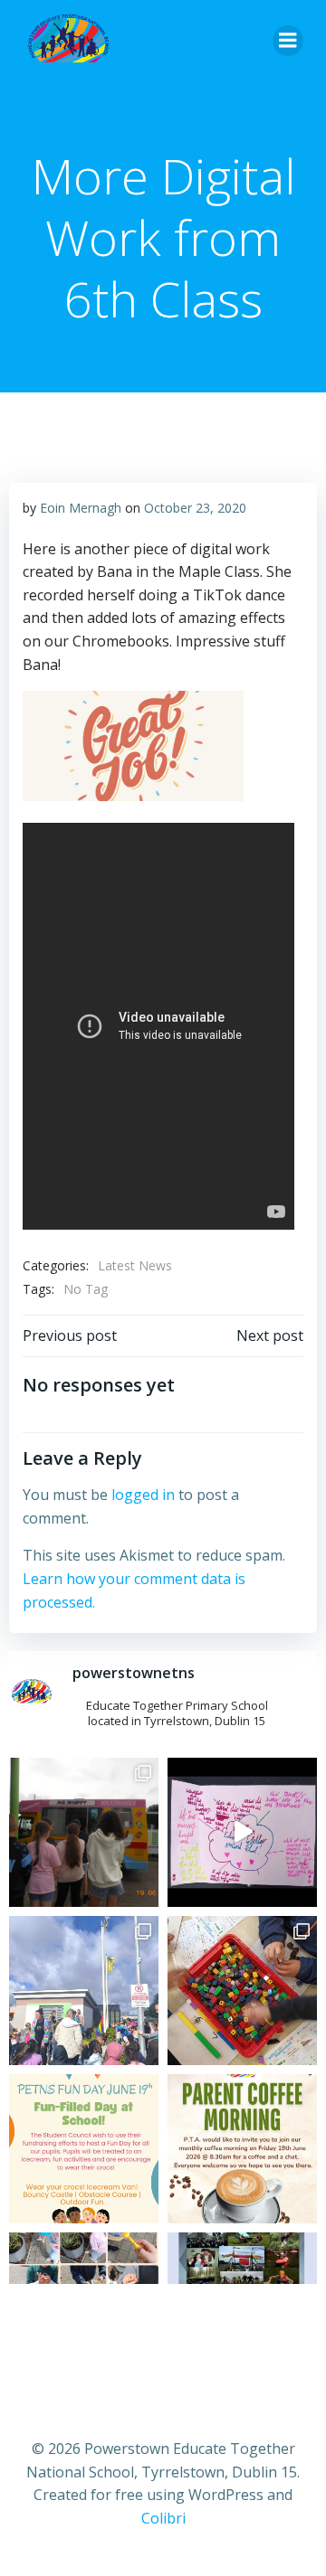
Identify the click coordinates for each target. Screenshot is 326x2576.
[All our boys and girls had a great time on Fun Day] (84, 1832)
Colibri (163, 2518)
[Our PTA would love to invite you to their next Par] (242, 2149)
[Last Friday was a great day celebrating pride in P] (84, 1991)
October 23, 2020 (195, 508)
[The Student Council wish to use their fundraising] (84, 2149)
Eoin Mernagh (81, 508)
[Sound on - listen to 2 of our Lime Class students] (242, 1832)
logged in (143, 1495)
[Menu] (288, 41)
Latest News (135, 1265)
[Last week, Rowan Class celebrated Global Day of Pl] (242, 1991)
